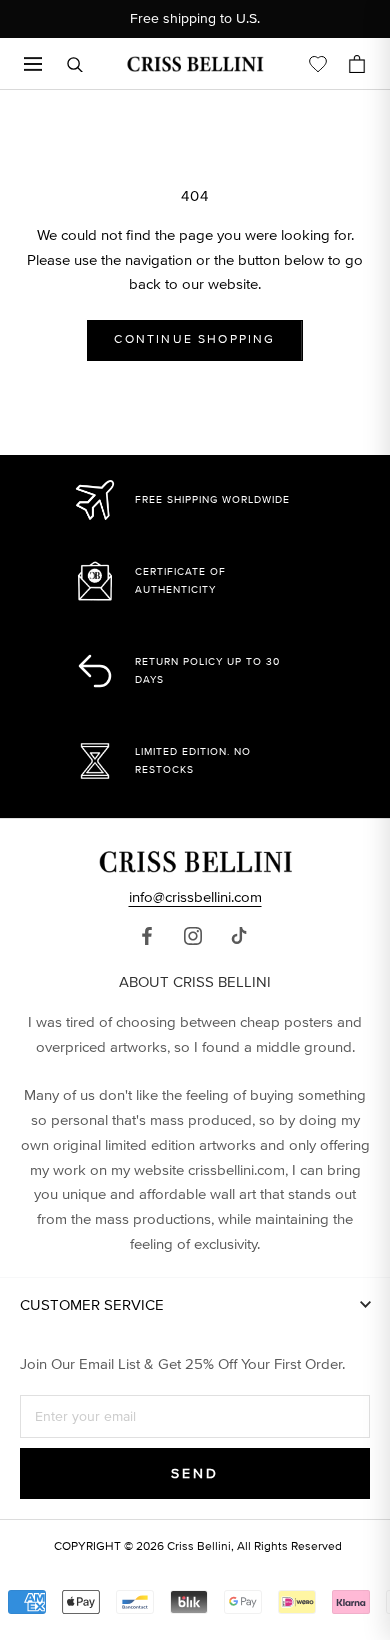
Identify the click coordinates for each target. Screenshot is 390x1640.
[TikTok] (239, 935)
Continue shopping (194, 339)
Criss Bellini (199, 1546)
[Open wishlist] (318, 64)
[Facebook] (147, 935)
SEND (194, 1473)
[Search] (75, 64)
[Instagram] (193, 935)
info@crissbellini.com (195, 897)
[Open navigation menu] (33, 64)
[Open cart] (357, 64)
